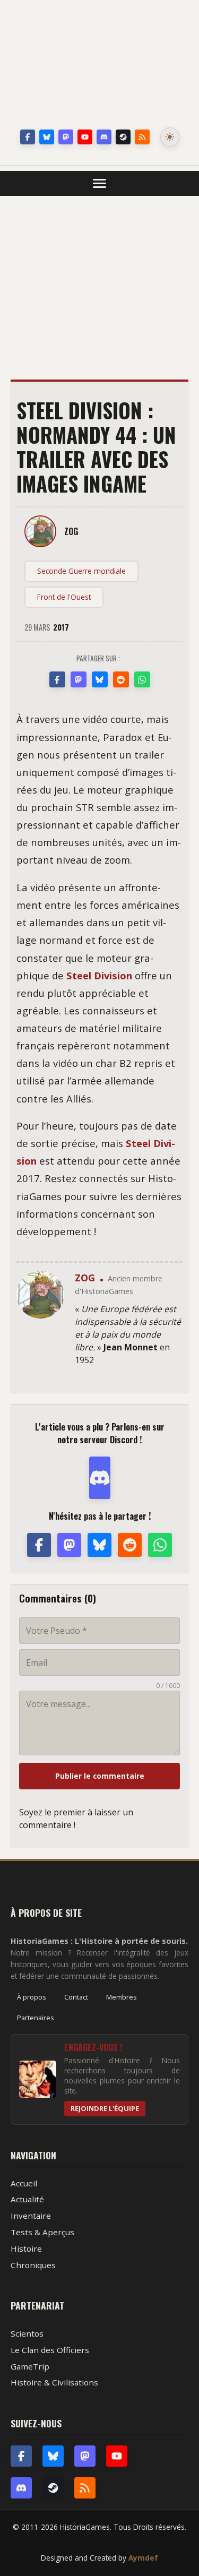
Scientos (27, 2333)
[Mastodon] (66, 137)
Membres (122, 1997)
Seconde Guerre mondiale (81, 571)
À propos (32, 1997)
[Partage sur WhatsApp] (142, 679)
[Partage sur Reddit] (121, 679)
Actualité (27, 2199)
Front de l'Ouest (64, 597)
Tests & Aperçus (42, 2232)
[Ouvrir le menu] (99, 183)
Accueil (24, 2183)
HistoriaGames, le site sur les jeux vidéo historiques (100, 66)
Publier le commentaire (100, 1776)
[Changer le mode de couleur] (170, 137)
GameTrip (30, 2366)
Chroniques (33, 2265)
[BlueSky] (53, 2456)
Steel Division (99, 975)
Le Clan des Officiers (50, 2350)
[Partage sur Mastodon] (79, 679)
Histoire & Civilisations (54, 2382)
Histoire (26, 2248)
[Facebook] (28, 137)
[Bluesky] (47, 137)
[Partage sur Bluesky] (100, 679)
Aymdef (143, 2558)
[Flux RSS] (142, 137)
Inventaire (31, 2216)
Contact (76, 1997)
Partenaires (36, 2018)
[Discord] (104, 137)
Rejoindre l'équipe (105, 2108)
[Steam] (123, 137)
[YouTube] (85, 137)
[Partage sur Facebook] (57, 679)
